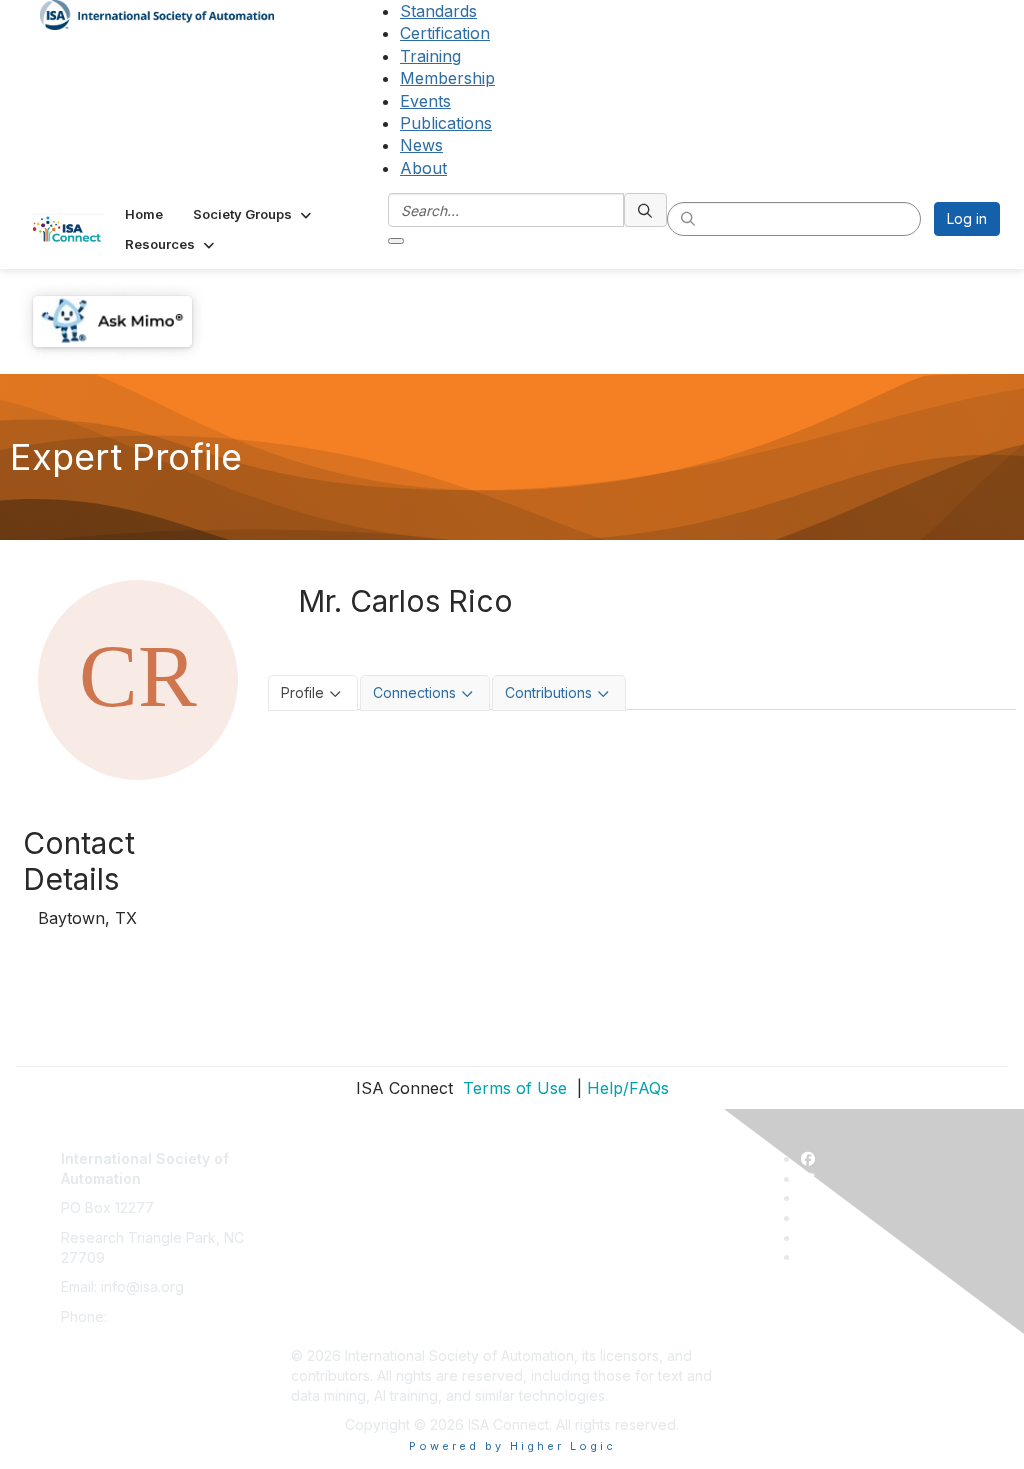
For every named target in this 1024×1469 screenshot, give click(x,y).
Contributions (548, 692)
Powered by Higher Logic (512, 1446)
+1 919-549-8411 (164, 1316)
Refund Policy (337, 1267)
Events (425, 101)
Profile (302, 692)
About (423, 168)
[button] (254, 214)
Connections (414, 692)
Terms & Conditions (355, 1237)
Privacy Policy (337, 1207)
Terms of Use (512, 1088)
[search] (646, 210)
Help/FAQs (628, 1088)
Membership (447, 78)
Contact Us (327, 1148)
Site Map (320, 1326)
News (421, 145)
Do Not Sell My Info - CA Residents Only (422, 1296)
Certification (445, 33)
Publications (446, 123)
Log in (967, 218)
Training (430, 56)
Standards (438, 11)
